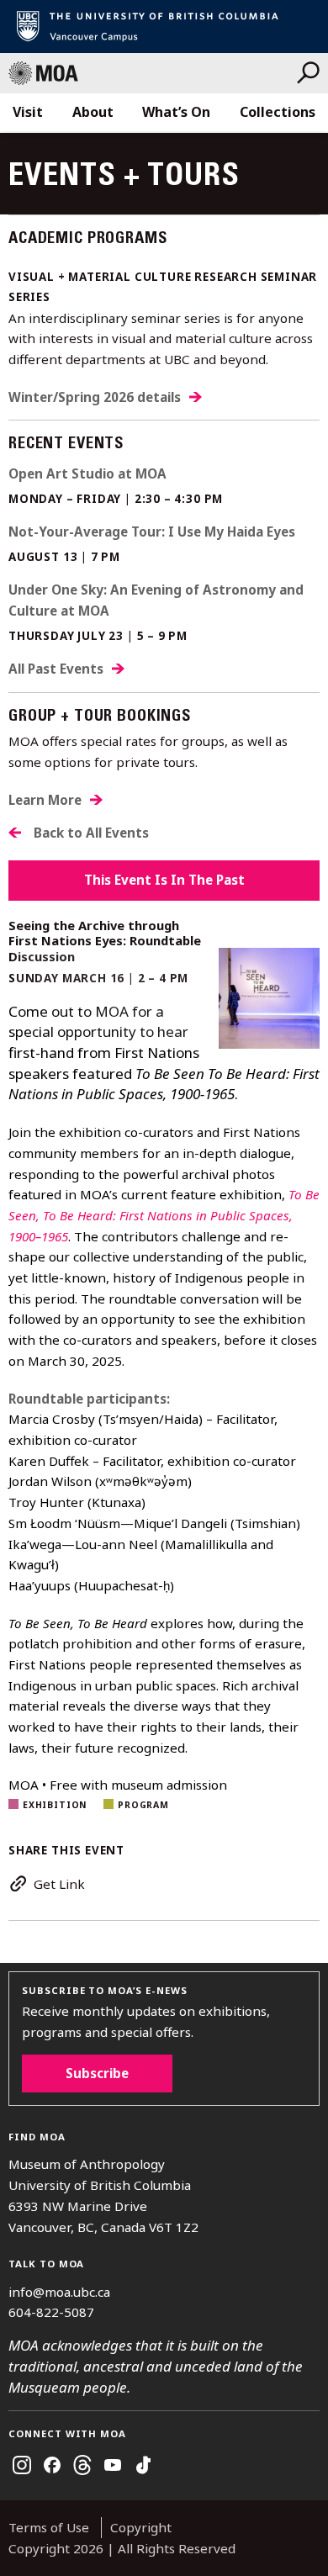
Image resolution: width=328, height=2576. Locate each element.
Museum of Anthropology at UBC (153, 73)
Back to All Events (91, 833)
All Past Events (56, 669)
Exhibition (55, 1805)
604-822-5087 (51, 2312)
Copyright (141, 2527)
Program (143, 1805)
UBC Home (164, 26)
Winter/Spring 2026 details (95, 397)
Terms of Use (49, 2527)
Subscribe (97, 2073)
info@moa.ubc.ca (59, 2292)
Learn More (45, 800)
